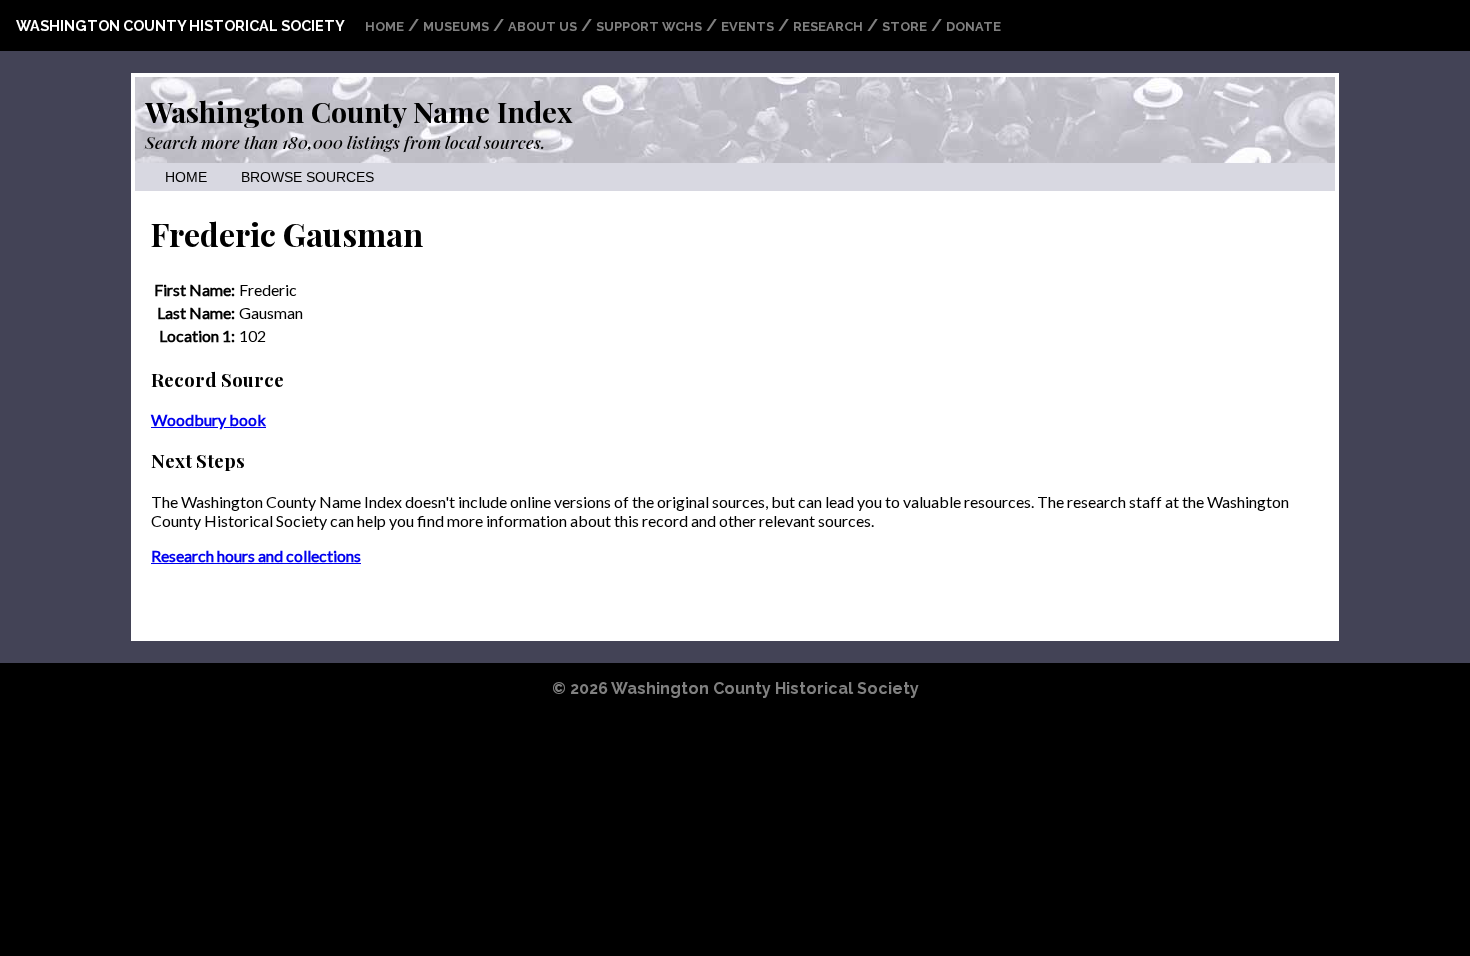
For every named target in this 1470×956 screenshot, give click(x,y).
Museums (456, 26)
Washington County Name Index (358, 111)
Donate (973, 26)
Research (828, 26)
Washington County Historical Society (180, 25)
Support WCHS (649, 26)
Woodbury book (208, 419)
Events (747, 26)
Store (904, 26)
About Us (542, 26)
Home (384, 26)
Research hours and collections (256, 555)
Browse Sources (307, 177)
